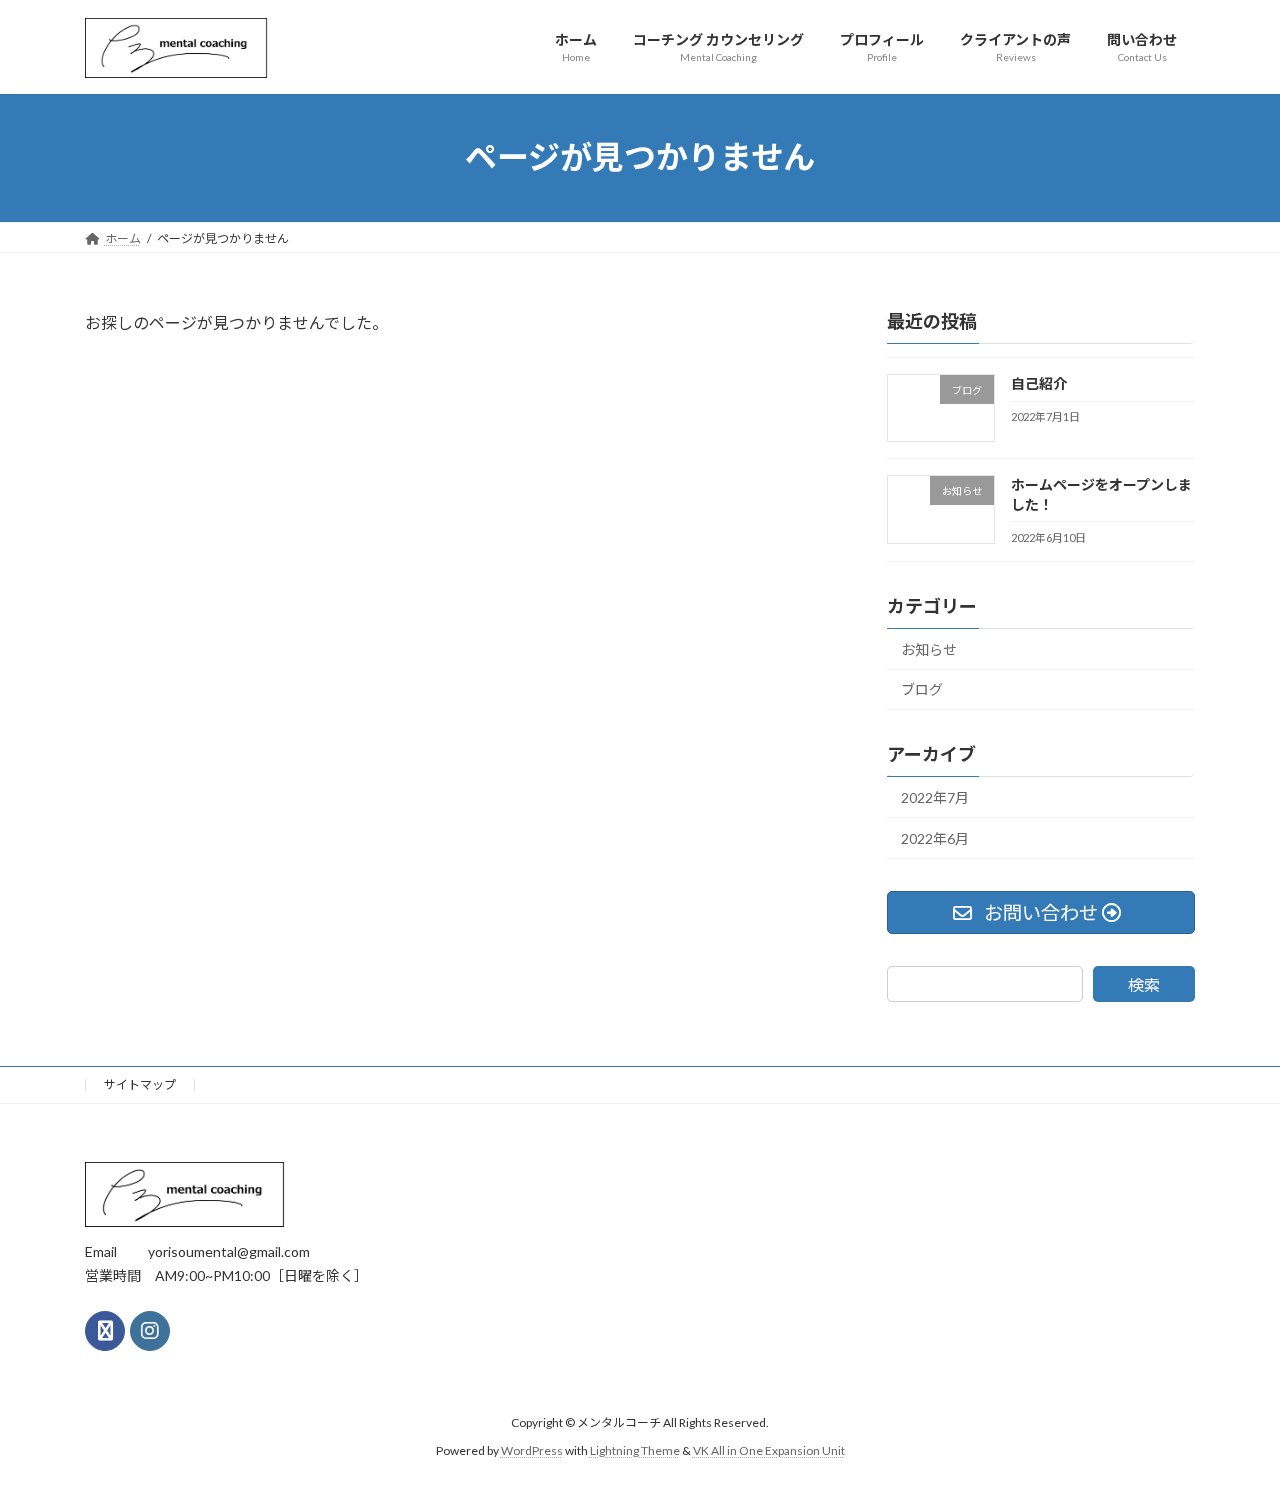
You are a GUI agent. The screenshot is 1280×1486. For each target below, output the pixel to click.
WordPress (532, 1450)
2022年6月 (935, 837)
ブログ (922, 689)
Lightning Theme (635, 1450)
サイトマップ (140, 1084)
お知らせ (929, 648)
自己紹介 (1039, 383)
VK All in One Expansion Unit (769, 1450)
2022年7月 (935, 797)
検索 (1144, 984)
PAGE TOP (1230, 1422)
